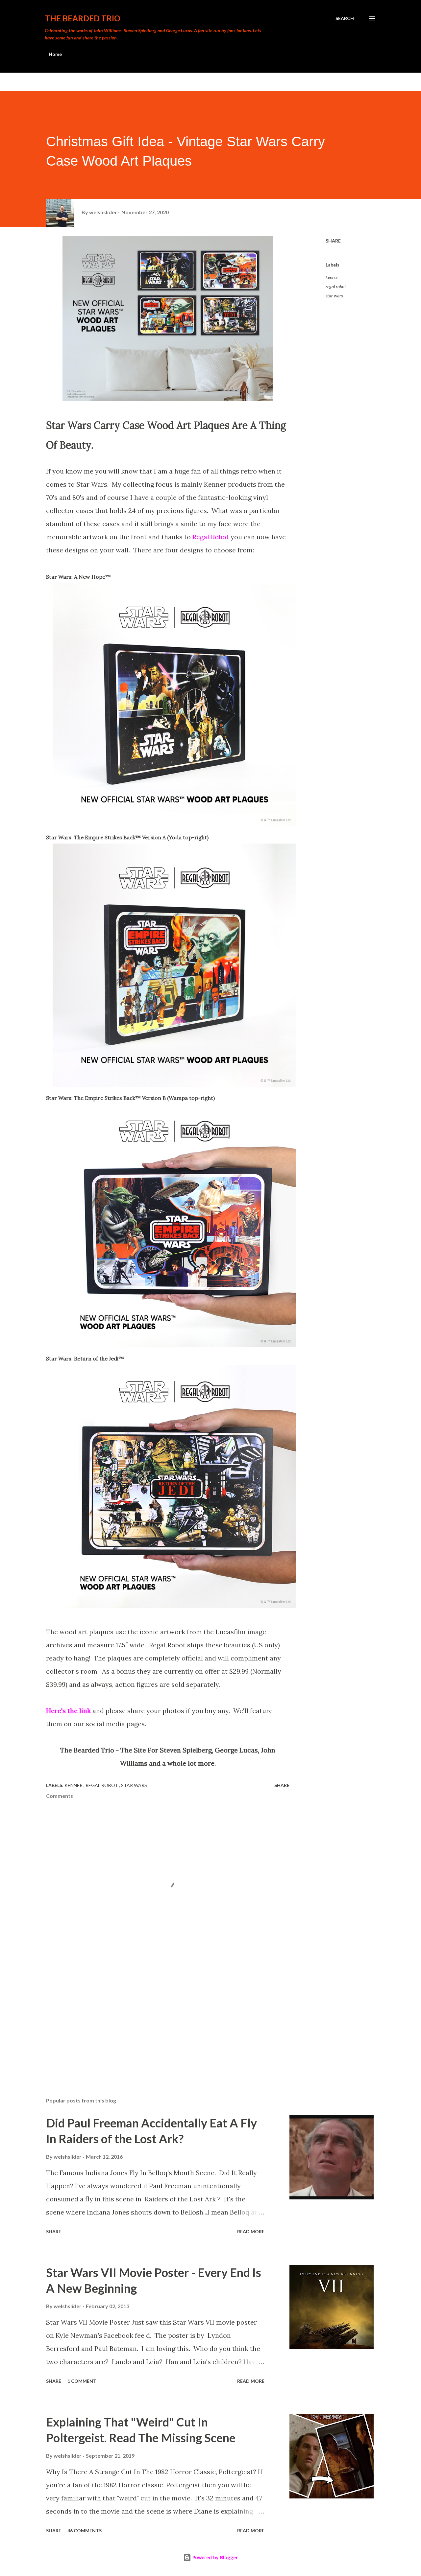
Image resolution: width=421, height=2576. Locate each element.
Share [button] (333, 241)
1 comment (82, 2381)
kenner (332, 277)
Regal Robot (211, 537)
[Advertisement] (157, 2015)
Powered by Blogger (214, 2557)
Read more (251, 2231)
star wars (334, 296)
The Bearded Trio (83, 18)
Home (55, 54)
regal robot (336, 286)
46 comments (85, 2530)
